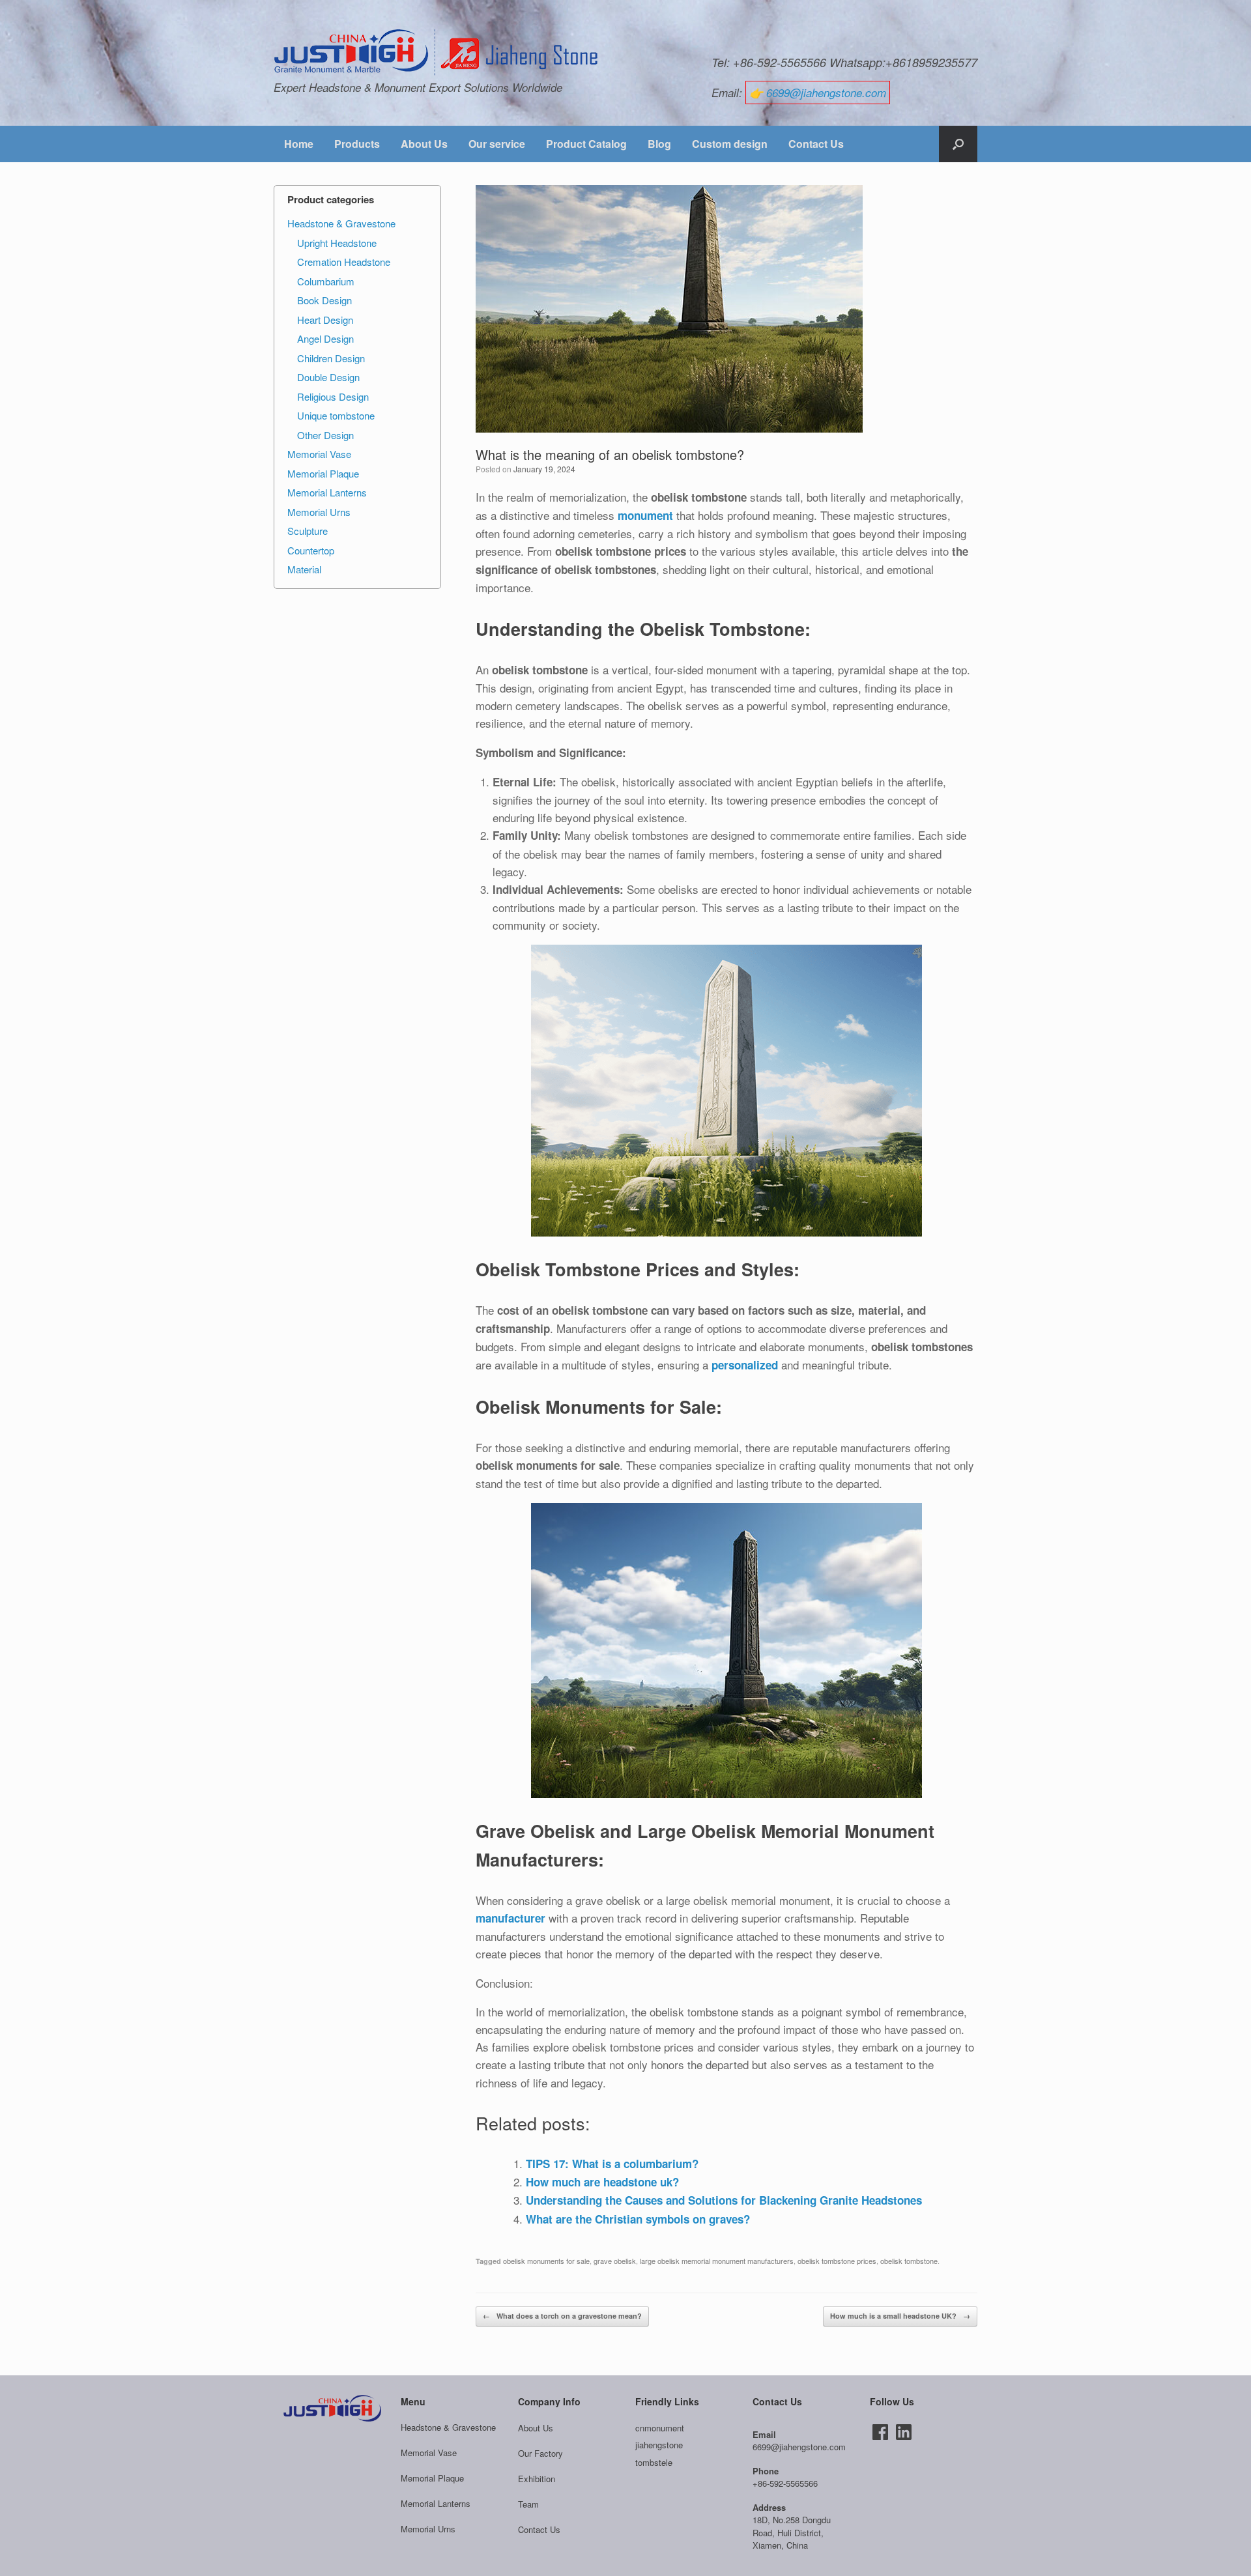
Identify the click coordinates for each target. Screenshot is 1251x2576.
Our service (497, 144)
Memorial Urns (319, 512)
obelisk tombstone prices (837, 2261)
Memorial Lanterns (327, 492)
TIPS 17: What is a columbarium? (612, 2164)
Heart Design (325, 320)
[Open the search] (958, 144)
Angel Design (325, 338)
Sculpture (308, 531)
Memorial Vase (319, 454)
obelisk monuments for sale (546, 2261)
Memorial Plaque (323, 473)
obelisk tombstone (909, 2261)
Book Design (324, 300)
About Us (424, 144)
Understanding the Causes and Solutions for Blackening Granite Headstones (724, 2200)
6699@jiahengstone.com (826, 93)
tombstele (654, 2462)
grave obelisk (615, 2261)
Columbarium (326, 281)
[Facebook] (880, 2432)
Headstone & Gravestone (341, 223)
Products (357, 144)
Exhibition (537, 2479)
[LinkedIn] (904, 2432)
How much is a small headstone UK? (900, 2316)
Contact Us (816, 144)
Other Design (325, 435)
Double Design (328, 377)
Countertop (311, 550)
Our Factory (540, 2453)
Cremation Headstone (344, 262)
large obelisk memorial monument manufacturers (717, 2261)
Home (299, 144)
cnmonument (660, 2428)
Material (304, 569)
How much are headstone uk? (602, 2182)
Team (528, 2504)
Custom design (730, 144)
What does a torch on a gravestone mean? (562, 2316)
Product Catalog (586, 144)
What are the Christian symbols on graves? (638, 2219)
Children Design (331, 358)
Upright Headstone (337, 243)
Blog (659, 144)
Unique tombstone (336, 415)
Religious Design (333, 396)
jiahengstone (659, 2445)
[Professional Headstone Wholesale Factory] (437, 53)
